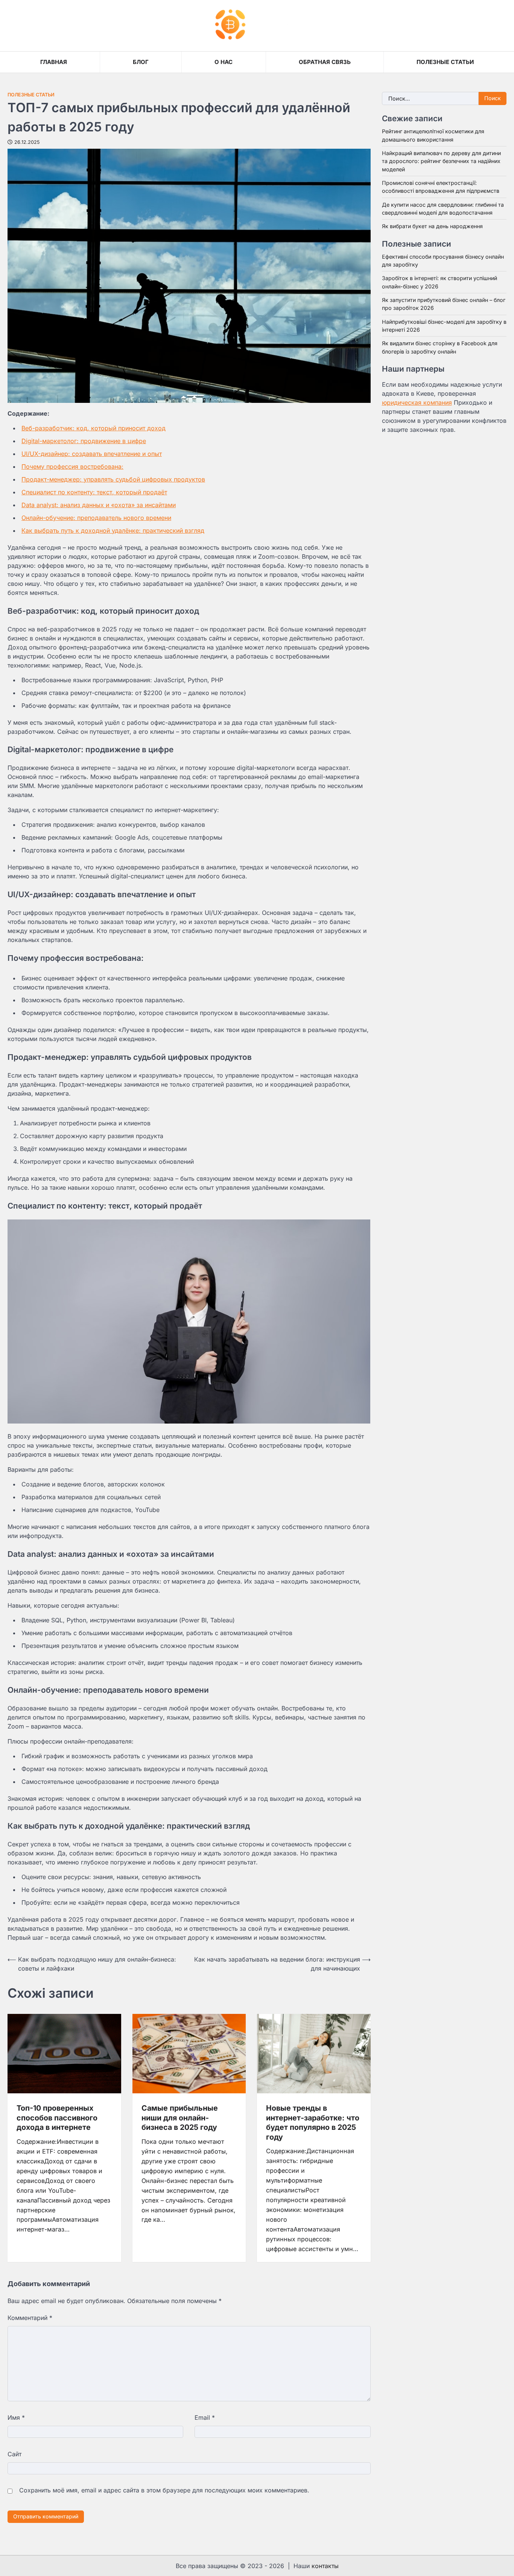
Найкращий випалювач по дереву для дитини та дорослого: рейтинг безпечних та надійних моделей (441, 162)
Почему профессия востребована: (72, 466)
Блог (141, 62)
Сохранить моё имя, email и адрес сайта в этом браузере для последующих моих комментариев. (164, 2490)
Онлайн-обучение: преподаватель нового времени (96, 518)
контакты (325, 2566)
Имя (16, 2417)
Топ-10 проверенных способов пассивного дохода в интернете (57, 2118)
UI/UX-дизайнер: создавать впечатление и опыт (92, 454)
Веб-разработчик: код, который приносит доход (94, 428)
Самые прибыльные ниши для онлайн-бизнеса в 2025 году (180, 2118)
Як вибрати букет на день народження (432, 226)
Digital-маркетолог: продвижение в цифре (84, 441)
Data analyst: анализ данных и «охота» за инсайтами (99, 505)
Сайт (14, 2454)
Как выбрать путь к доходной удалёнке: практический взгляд (113, 530)
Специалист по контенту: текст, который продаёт (94, 492)
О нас (224, 62)
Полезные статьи (445, 62)
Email (205, 2417)
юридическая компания (417, 403)
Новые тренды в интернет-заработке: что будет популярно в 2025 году (313, 2123)
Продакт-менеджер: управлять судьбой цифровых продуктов (113, 479)
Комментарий (30, 2318)
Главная (54, 62)
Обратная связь (325, 62)
